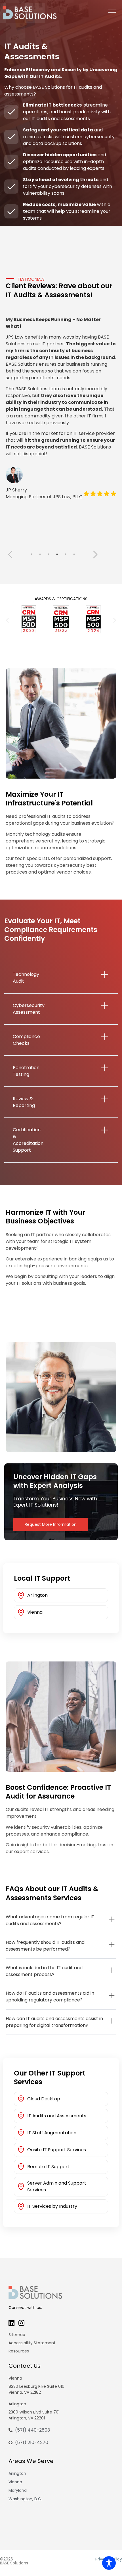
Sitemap (17, 2335)
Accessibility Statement (32, 2343)
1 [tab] (31, 554)
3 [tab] (49, 554)
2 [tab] (40, 554)
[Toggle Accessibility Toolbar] (109, 2563)
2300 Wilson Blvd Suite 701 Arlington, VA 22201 (34, 2415)
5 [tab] (66, 554)
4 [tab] (57, 554)
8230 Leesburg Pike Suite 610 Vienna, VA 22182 (36, 2389)
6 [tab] (74, 554)
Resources (19, 2351)
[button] (7, 620)
